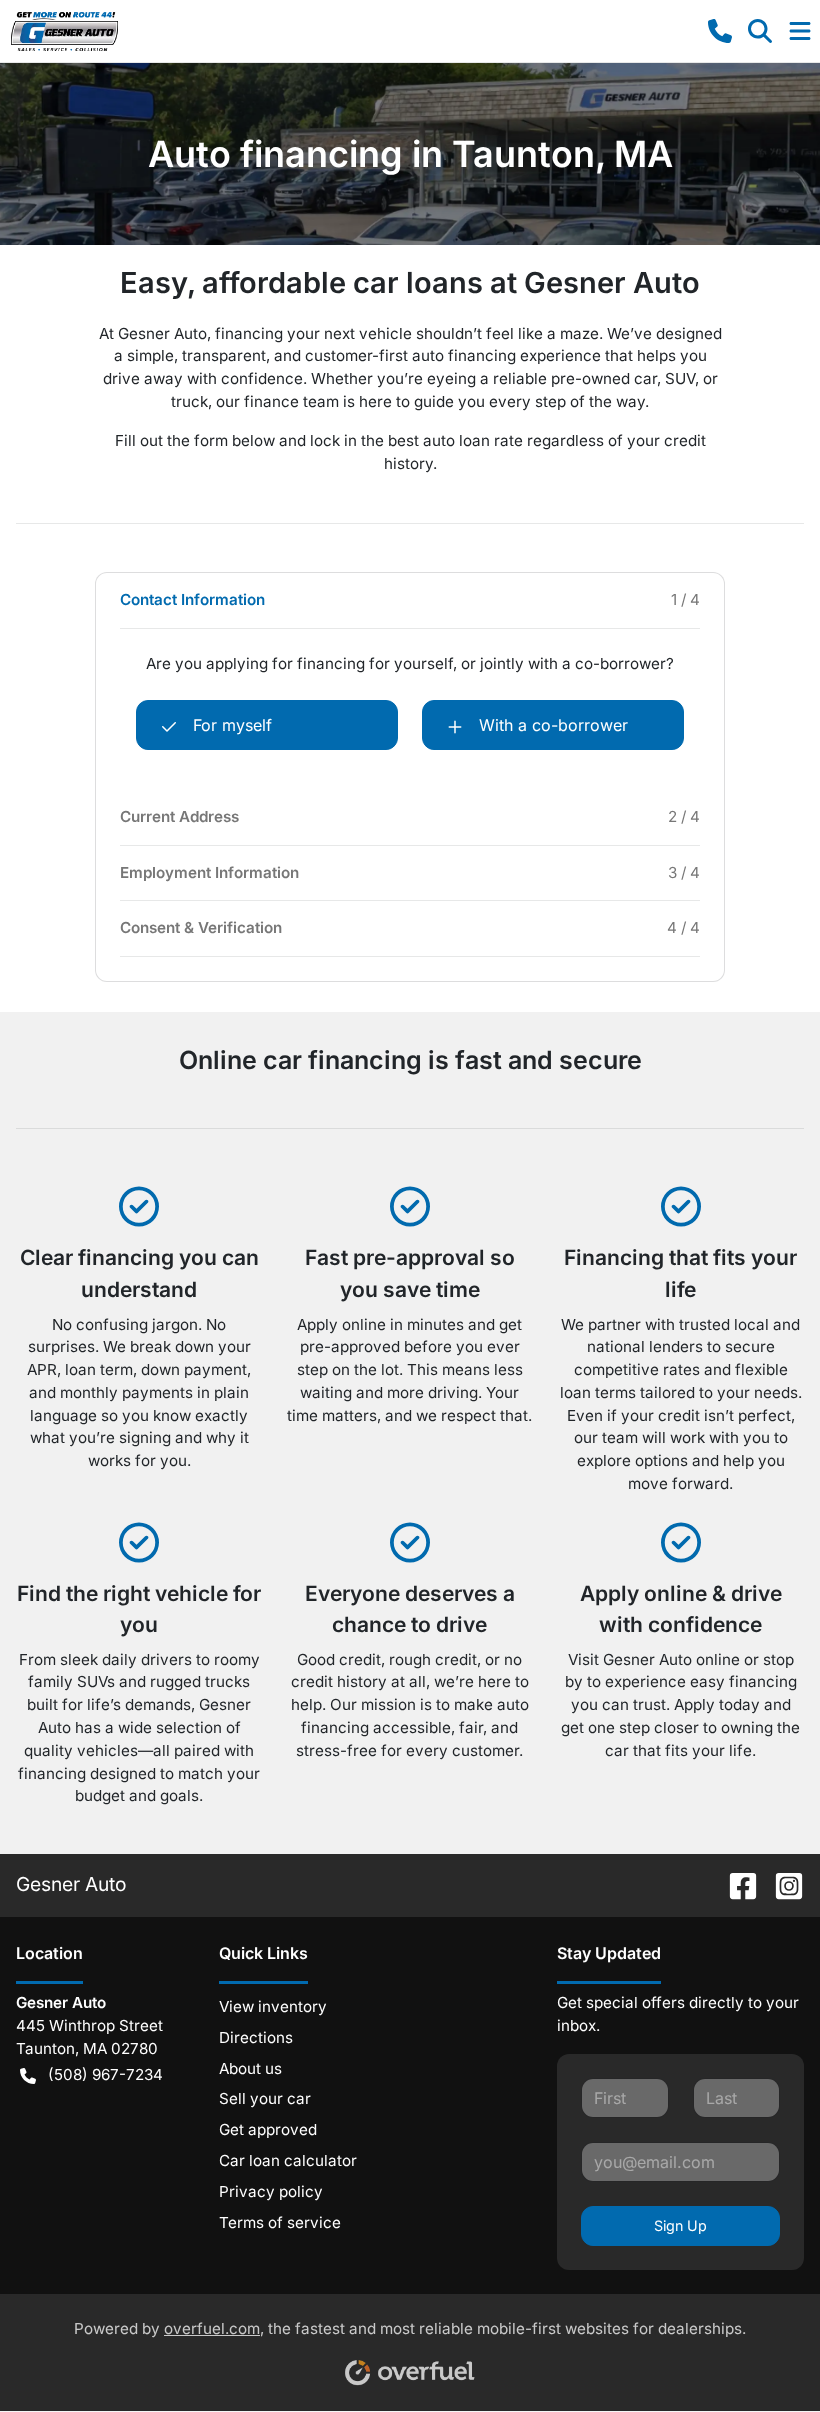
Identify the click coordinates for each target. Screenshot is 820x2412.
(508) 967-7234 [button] (105, 2074)
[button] (720, 31)
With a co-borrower (553, 725)
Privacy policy (271, 2191)
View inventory (273, 2006)
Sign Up (680, 2225)
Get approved (268, 2129)
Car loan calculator (288, 2160)
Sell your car (265, 2098)
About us (250, 2068)
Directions (256, 2037)
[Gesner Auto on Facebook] (735, 1884)
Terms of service (280, 2222)
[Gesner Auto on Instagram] (781, 1884)
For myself (232, 725)
